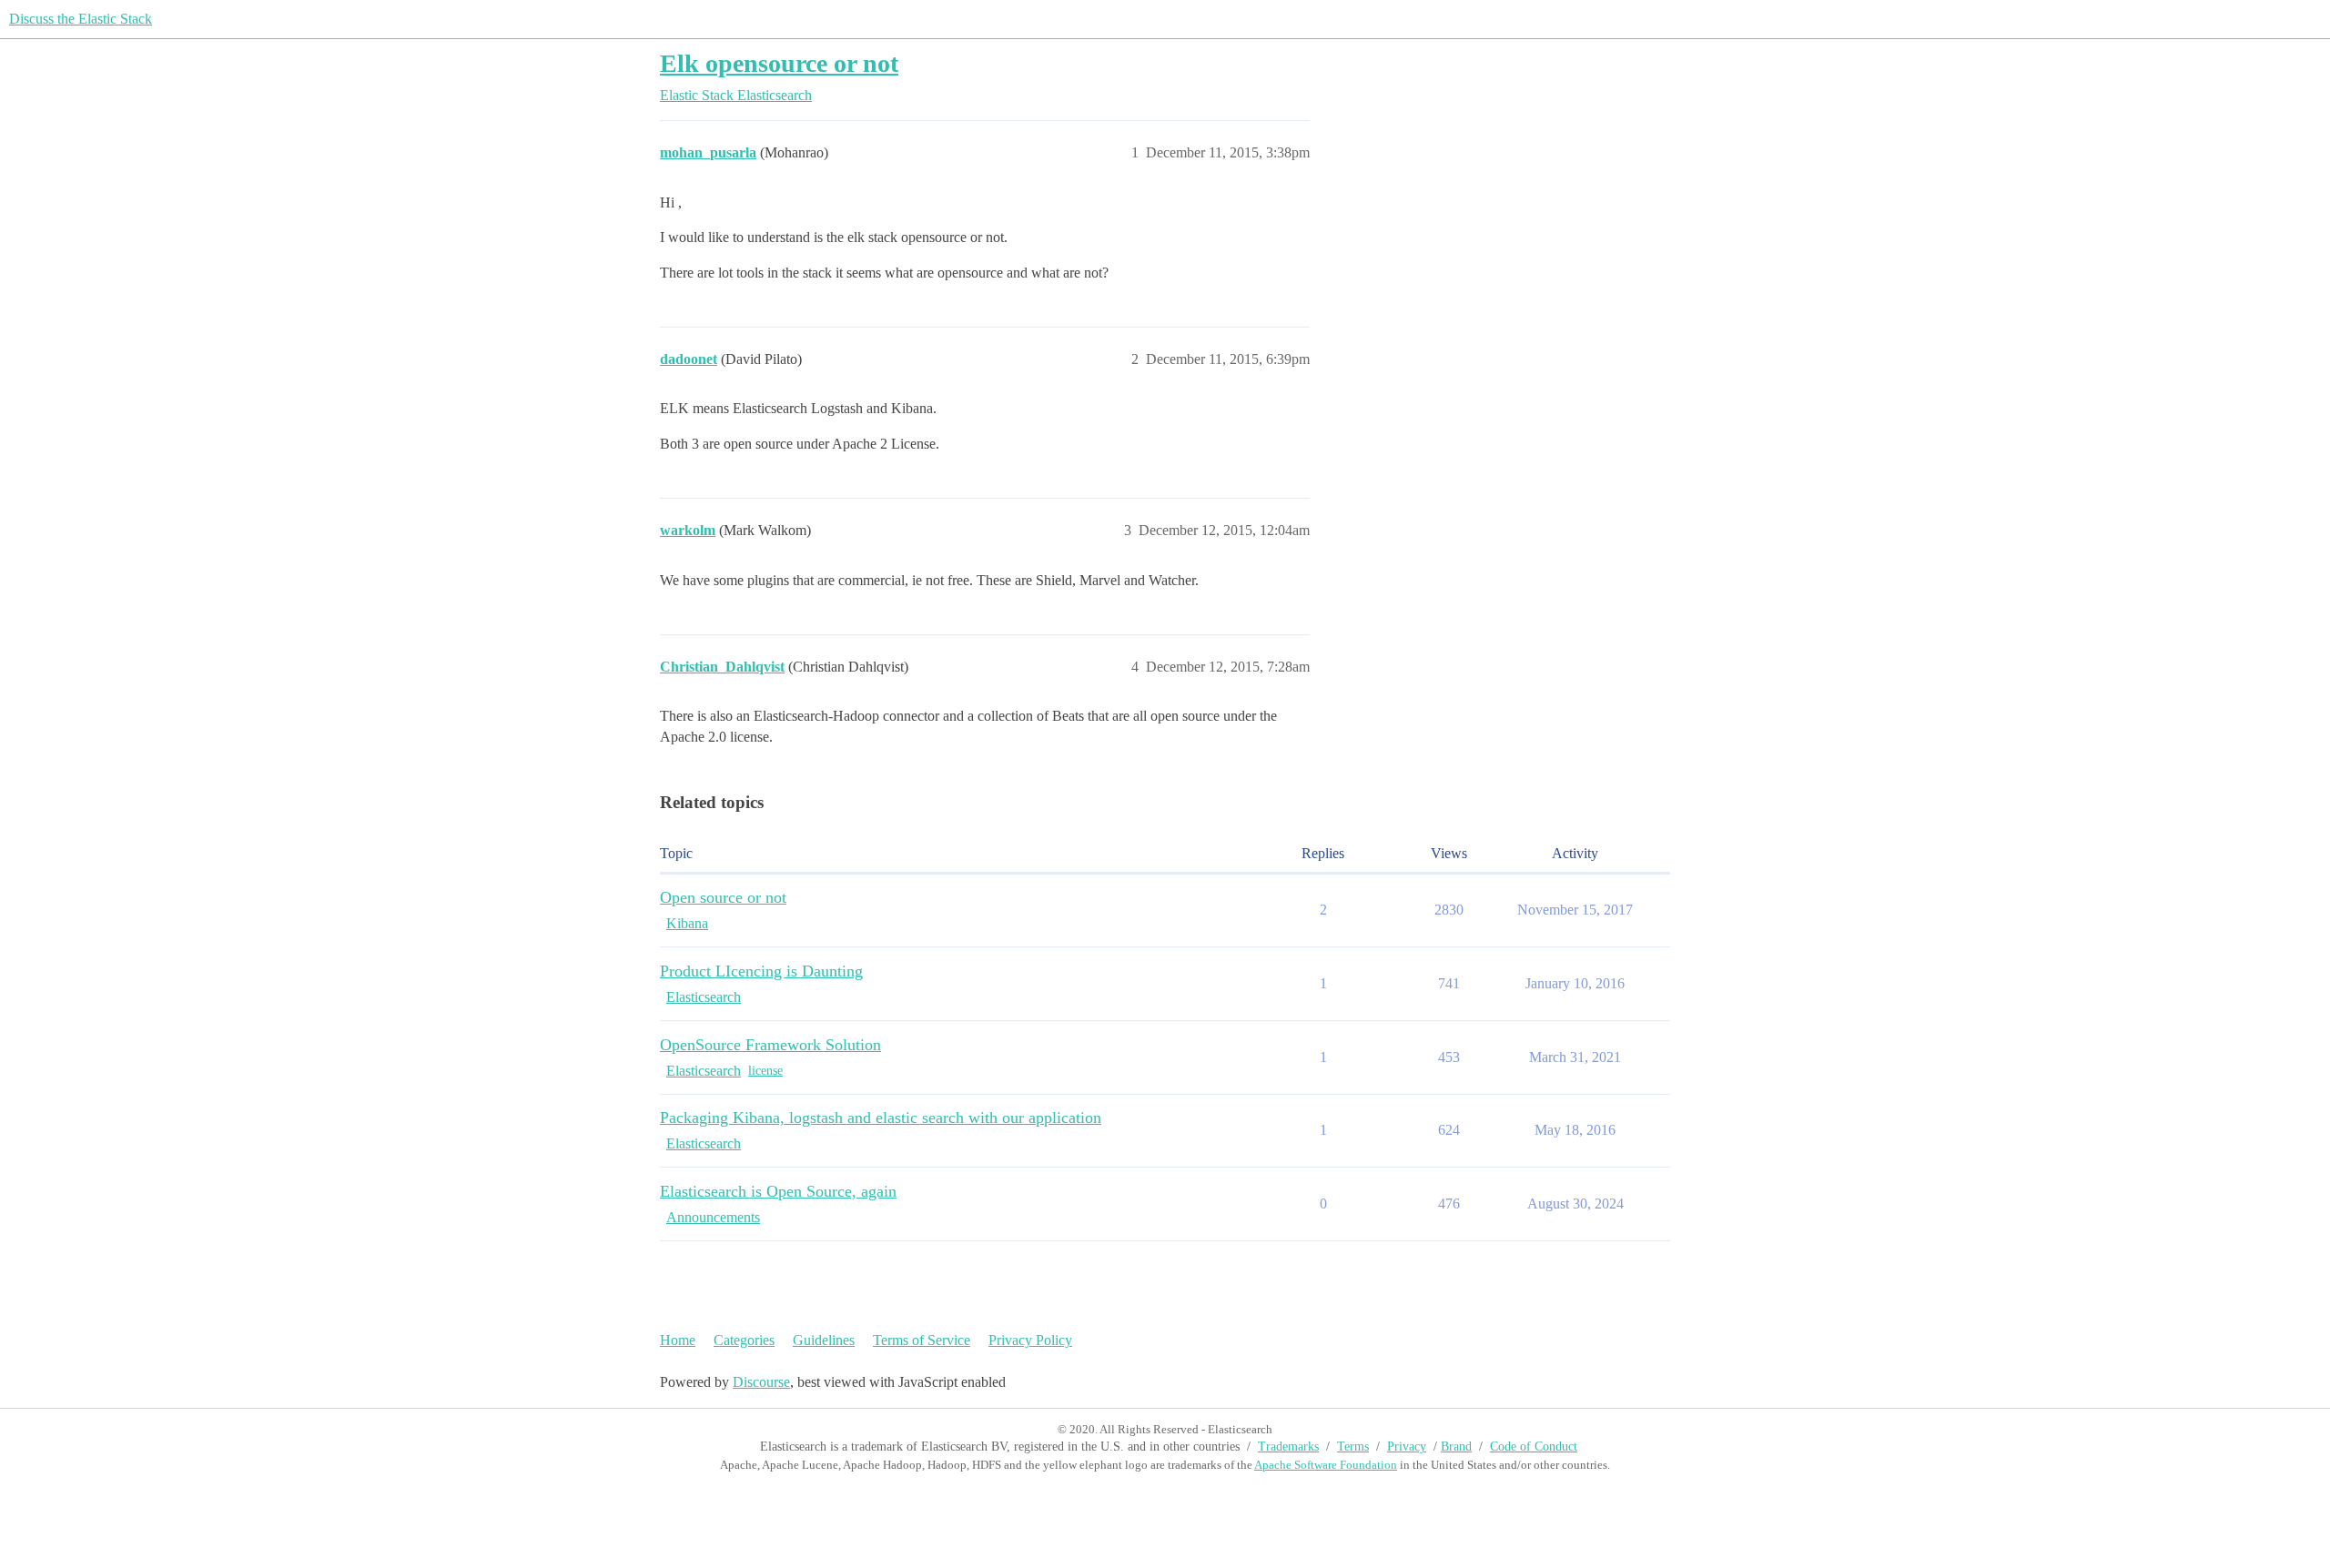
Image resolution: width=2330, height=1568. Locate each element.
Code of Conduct (1534, 1447)
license (765, 1071)
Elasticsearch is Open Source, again (778, 1191)
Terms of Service (922, 1340)
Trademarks (1288, 1447)
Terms (1353, 1447)
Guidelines (824, 1340)
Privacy (1407, 1447)
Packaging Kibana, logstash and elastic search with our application (881, 1118)
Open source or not (723, 897)
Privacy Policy (1030, 1340)
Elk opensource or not (779, 63)
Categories (744, 1340)
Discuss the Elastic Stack (81, 19)
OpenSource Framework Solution (770, 1045)
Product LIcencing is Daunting (761, 971)
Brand (1456, 1447)
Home (678, 1340)
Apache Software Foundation (1326, 1465)
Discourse (761, 1382)
